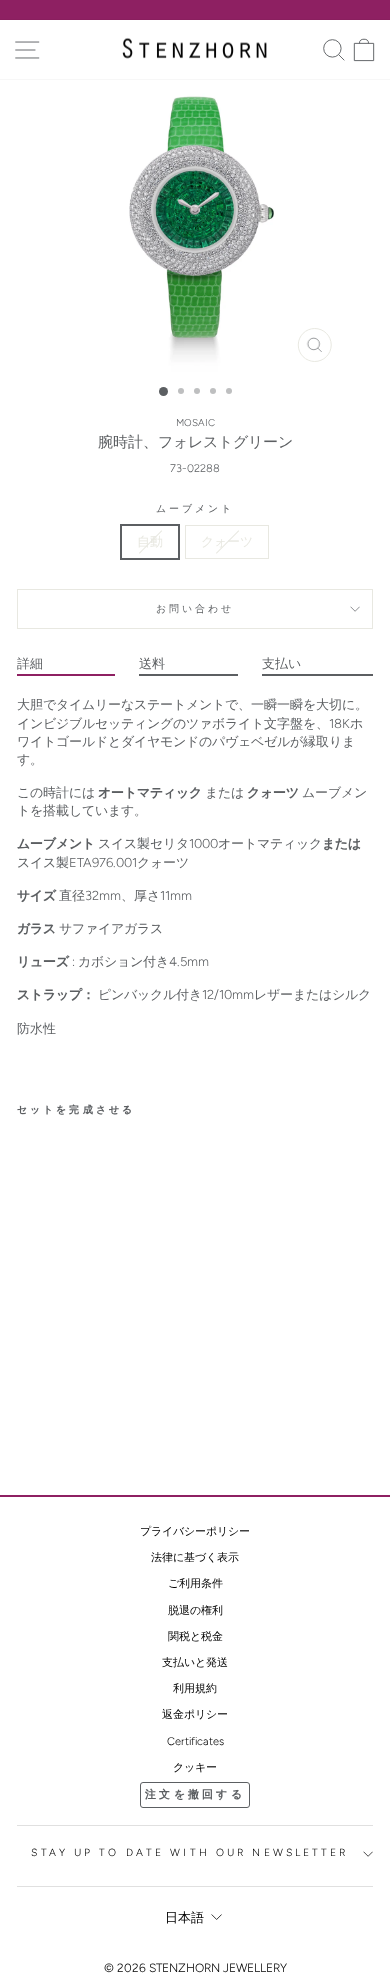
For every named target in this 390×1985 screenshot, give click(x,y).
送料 (152, 663)
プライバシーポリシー (195, 1531)
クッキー (195, 1767)
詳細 (30, 663)
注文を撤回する (195, 1794)
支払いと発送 (195, 1662)
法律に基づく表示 (195, 1557)
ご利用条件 (195, 1583)
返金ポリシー (195, 1714)
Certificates (195, 1741)
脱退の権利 (195, 1610)
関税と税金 (195, 1636)
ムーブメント (195, 508)
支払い (281, 663)
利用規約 (195, 1688)
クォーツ (227, 541)
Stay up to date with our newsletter (189, 1852)
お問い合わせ (195, 608)
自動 (150, 541)
